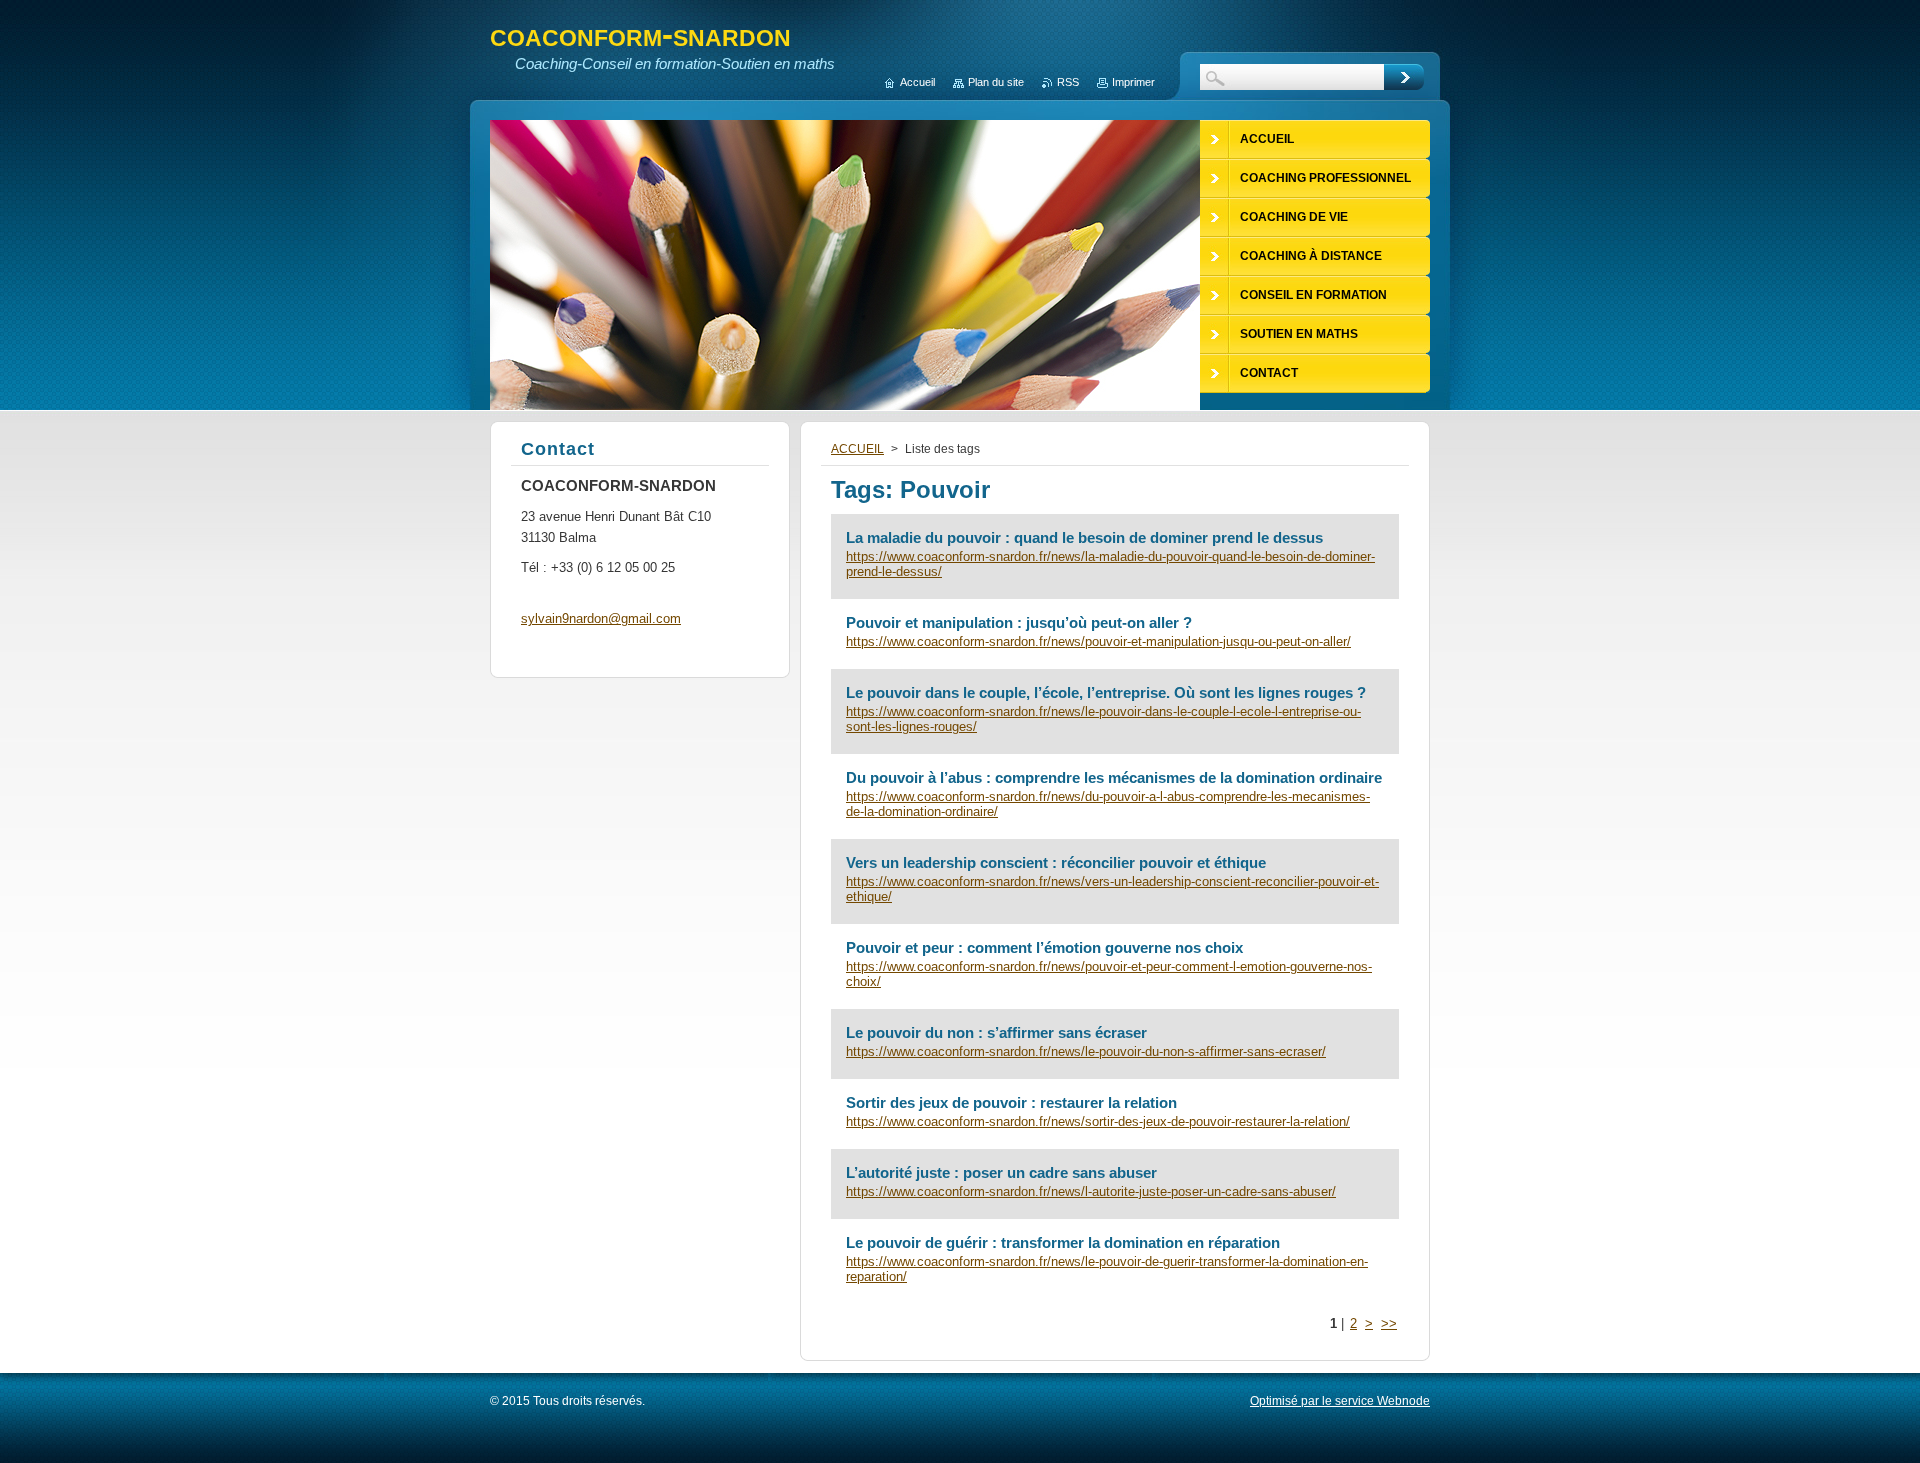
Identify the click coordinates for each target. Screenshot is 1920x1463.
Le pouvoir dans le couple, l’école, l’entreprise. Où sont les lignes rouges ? (1106, 692)
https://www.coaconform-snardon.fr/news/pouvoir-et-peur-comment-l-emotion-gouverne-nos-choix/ (1109, 974)
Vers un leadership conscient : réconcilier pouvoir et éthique (1056, 862)
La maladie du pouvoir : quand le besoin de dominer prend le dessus (1084, 537)
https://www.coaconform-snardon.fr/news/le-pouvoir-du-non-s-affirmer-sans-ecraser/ (1086, 1051)
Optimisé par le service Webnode (1340, 1401)
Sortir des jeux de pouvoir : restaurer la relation (1011, 1102)
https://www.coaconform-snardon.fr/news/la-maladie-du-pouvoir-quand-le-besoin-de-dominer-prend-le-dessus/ (1110, 564)
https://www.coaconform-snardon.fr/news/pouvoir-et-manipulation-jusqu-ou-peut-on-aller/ (1098, 641)
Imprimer (1133, 82)
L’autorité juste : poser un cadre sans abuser (1001, 1172)
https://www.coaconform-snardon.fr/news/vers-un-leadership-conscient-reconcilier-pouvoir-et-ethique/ (1112, 889)
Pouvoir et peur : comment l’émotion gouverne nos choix (1044, 947)
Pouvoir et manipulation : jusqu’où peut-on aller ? (1019, 622)
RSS (1068, 82)
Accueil (917, 82)
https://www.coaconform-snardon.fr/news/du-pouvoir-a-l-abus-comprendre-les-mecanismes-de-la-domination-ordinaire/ (1108, 804)
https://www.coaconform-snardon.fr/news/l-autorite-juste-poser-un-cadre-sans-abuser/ (1091, 1191)
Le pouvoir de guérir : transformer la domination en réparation (1063, 1242)
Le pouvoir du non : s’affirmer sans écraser (996, 1032)
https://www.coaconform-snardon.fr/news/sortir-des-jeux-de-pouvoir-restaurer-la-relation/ (1098, 1121)
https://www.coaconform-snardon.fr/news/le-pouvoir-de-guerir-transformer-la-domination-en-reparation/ (1107, 1269)
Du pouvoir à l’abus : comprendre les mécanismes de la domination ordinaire (1114, 777)
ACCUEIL (857, 449)
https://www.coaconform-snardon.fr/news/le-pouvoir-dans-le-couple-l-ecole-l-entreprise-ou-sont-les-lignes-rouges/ (1103, 719)
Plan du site (996, 82)
